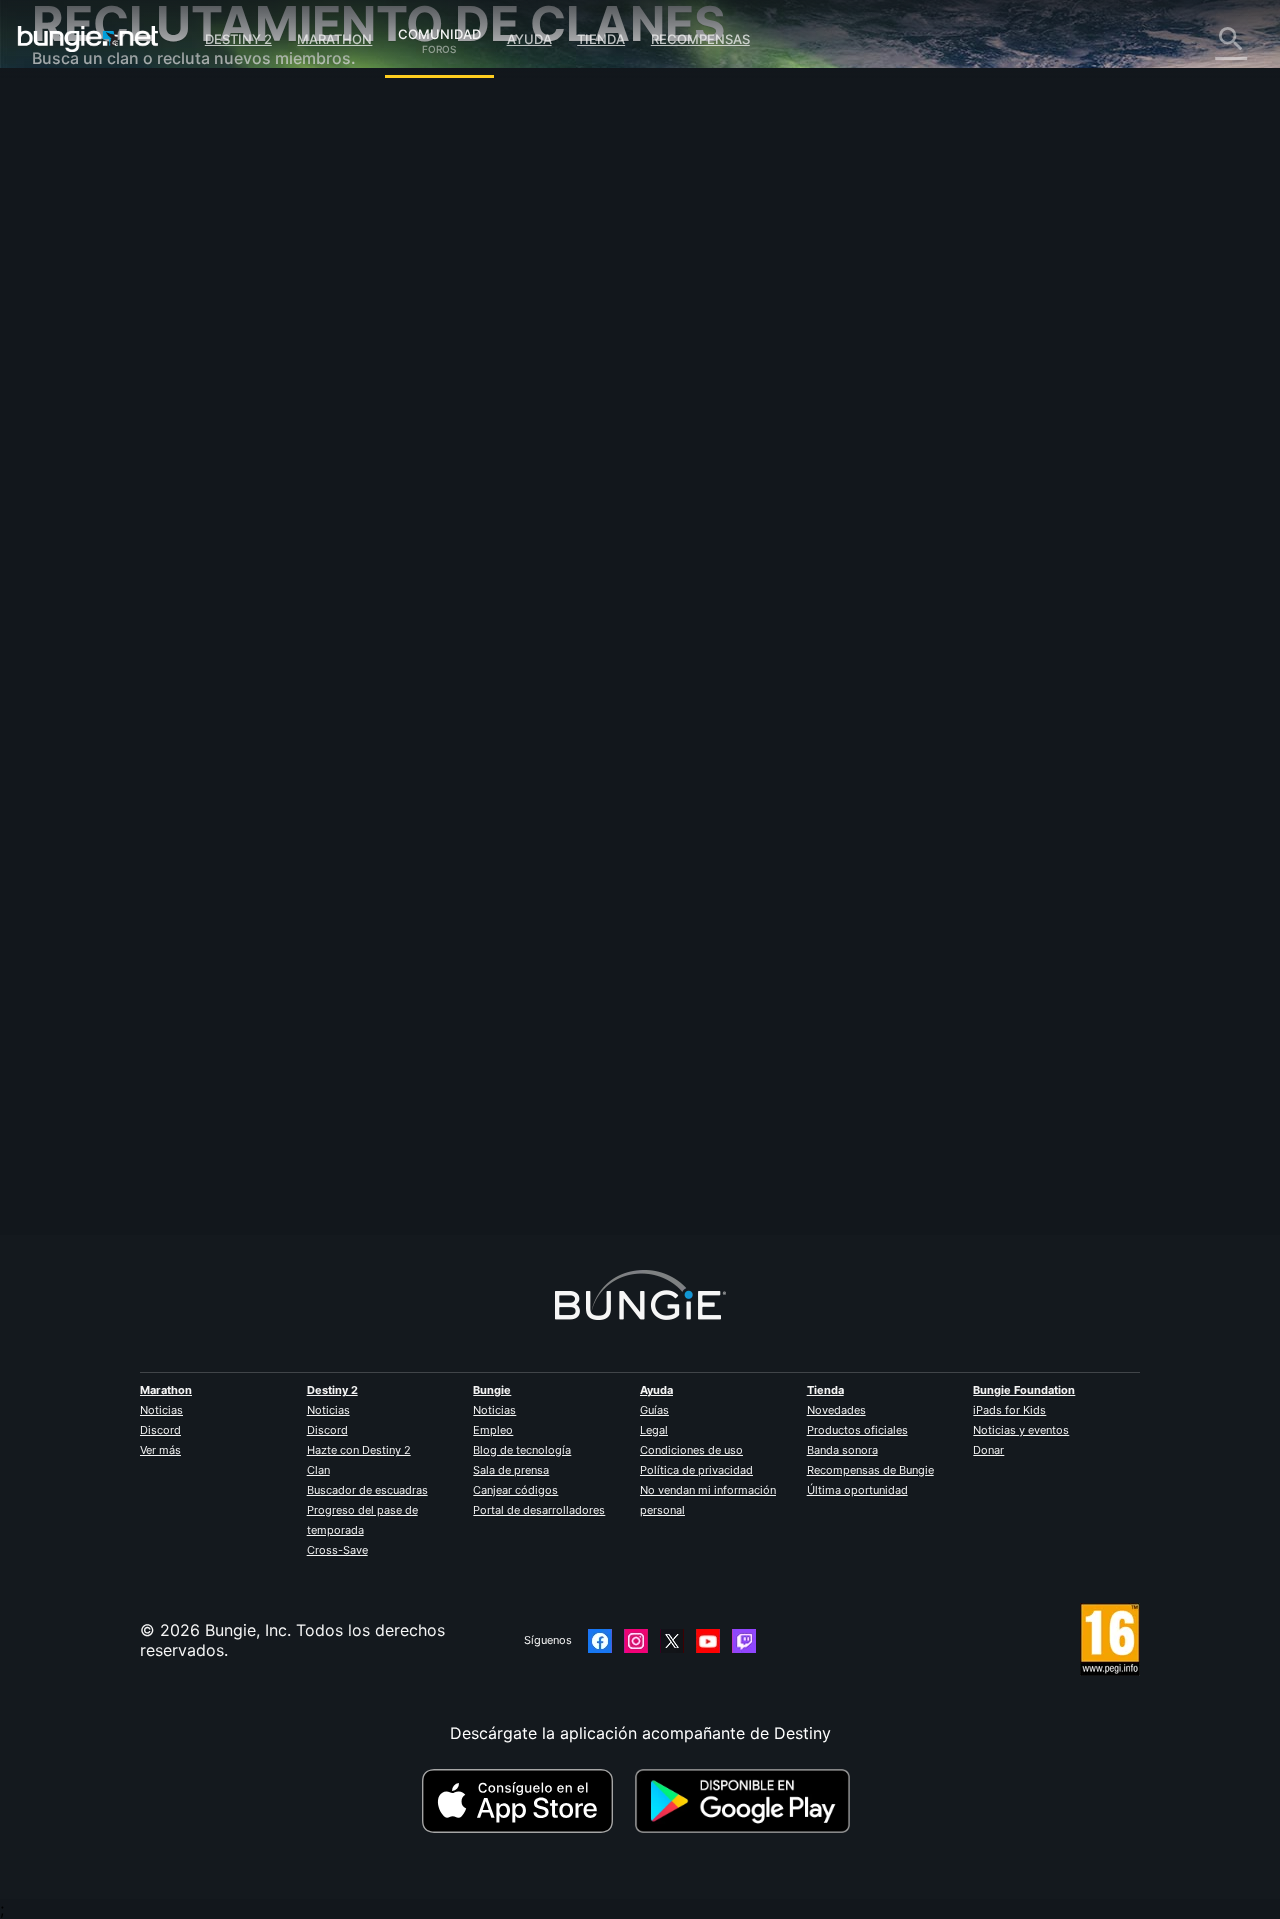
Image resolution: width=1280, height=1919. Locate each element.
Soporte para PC (110, 430)
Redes (69, 270)
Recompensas (700, 39)
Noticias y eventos (1021, 1430)
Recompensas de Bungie (870, 1470)
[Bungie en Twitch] (744, 1641)
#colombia (565, 601)
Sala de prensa (511, 1470)
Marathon (334, 39)
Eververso (84, 290)
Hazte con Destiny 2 (359, 1450)
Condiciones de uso (691, 1450)
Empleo (493, 1430)
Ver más (160, 1450)
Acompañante (98, 490)
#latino (510, 601)
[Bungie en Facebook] (600, 1641)
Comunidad (439, 31)
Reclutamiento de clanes (138, 510)
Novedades (836, 1410)
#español (457, 601)
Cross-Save (337, 1550)
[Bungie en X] (672, 1641)
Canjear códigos (515, 1490)
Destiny (88, 39)
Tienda (601, 39)
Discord (160, 1430)
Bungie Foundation (1024, 1390)
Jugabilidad (90, 210)
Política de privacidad (696, 1470)
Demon (371, 440)
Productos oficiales (857, 1430)
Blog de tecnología (522, 1450)
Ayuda (529, 39)
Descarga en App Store (526, 1801)
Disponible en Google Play (747, 1801)
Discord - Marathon (120, 590)
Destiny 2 (238, 39)
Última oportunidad (857, 1490)
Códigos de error (111, 250)
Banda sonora (842, 1450)
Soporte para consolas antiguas (167, 470)
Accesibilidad (96, 330)
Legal (654, 1430)
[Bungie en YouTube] (708, 1641)
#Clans (405, 601)
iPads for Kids (1009, 1410)
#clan (362, 601)
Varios (69, 550)
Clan (318, 1470)
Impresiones (91, 150)
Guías (654, 1410)
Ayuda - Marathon (114, 570)
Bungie (492, 1390)
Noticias (161, 1410)
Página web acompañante (144, 350)
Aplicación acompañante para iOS (174, 370)
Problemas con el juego (135, 310)
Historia (75, 190)
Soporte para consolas (132, 450)
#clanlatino (631, 601)
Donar (988, 1450)
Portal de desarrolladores (539, 1510)
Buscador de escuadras (367, 1490)
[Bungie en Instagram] (636, 1641)
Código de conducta (111, 615)
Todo (65, 110)
